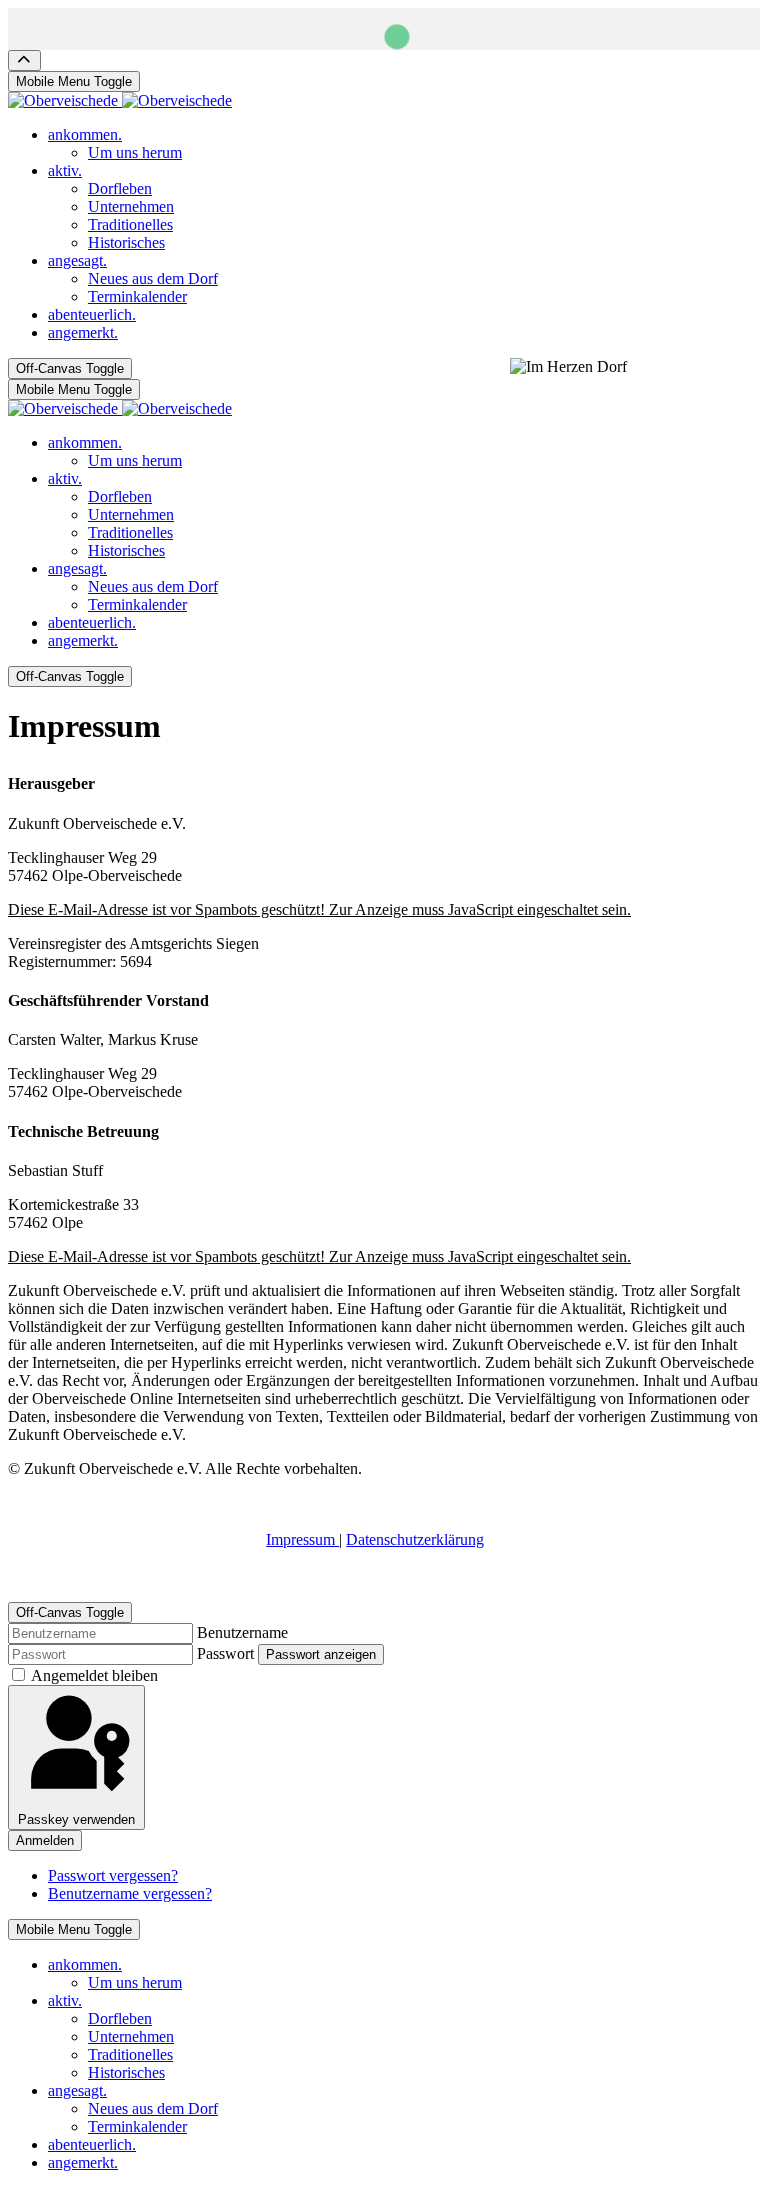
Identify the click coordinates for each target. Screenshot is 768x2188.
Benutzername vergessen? (130, 1893)
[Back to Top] (24, 60)
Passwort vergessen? (113, 1875)
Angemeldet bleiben (94, 1675)
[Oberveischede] (120, 100)
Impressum (302, 1539)
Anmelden (45, 1840)
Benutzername (242, 1632)
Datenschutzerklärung (415, 1539)
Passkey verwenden (76, 1819)
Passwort (225, 1653)
